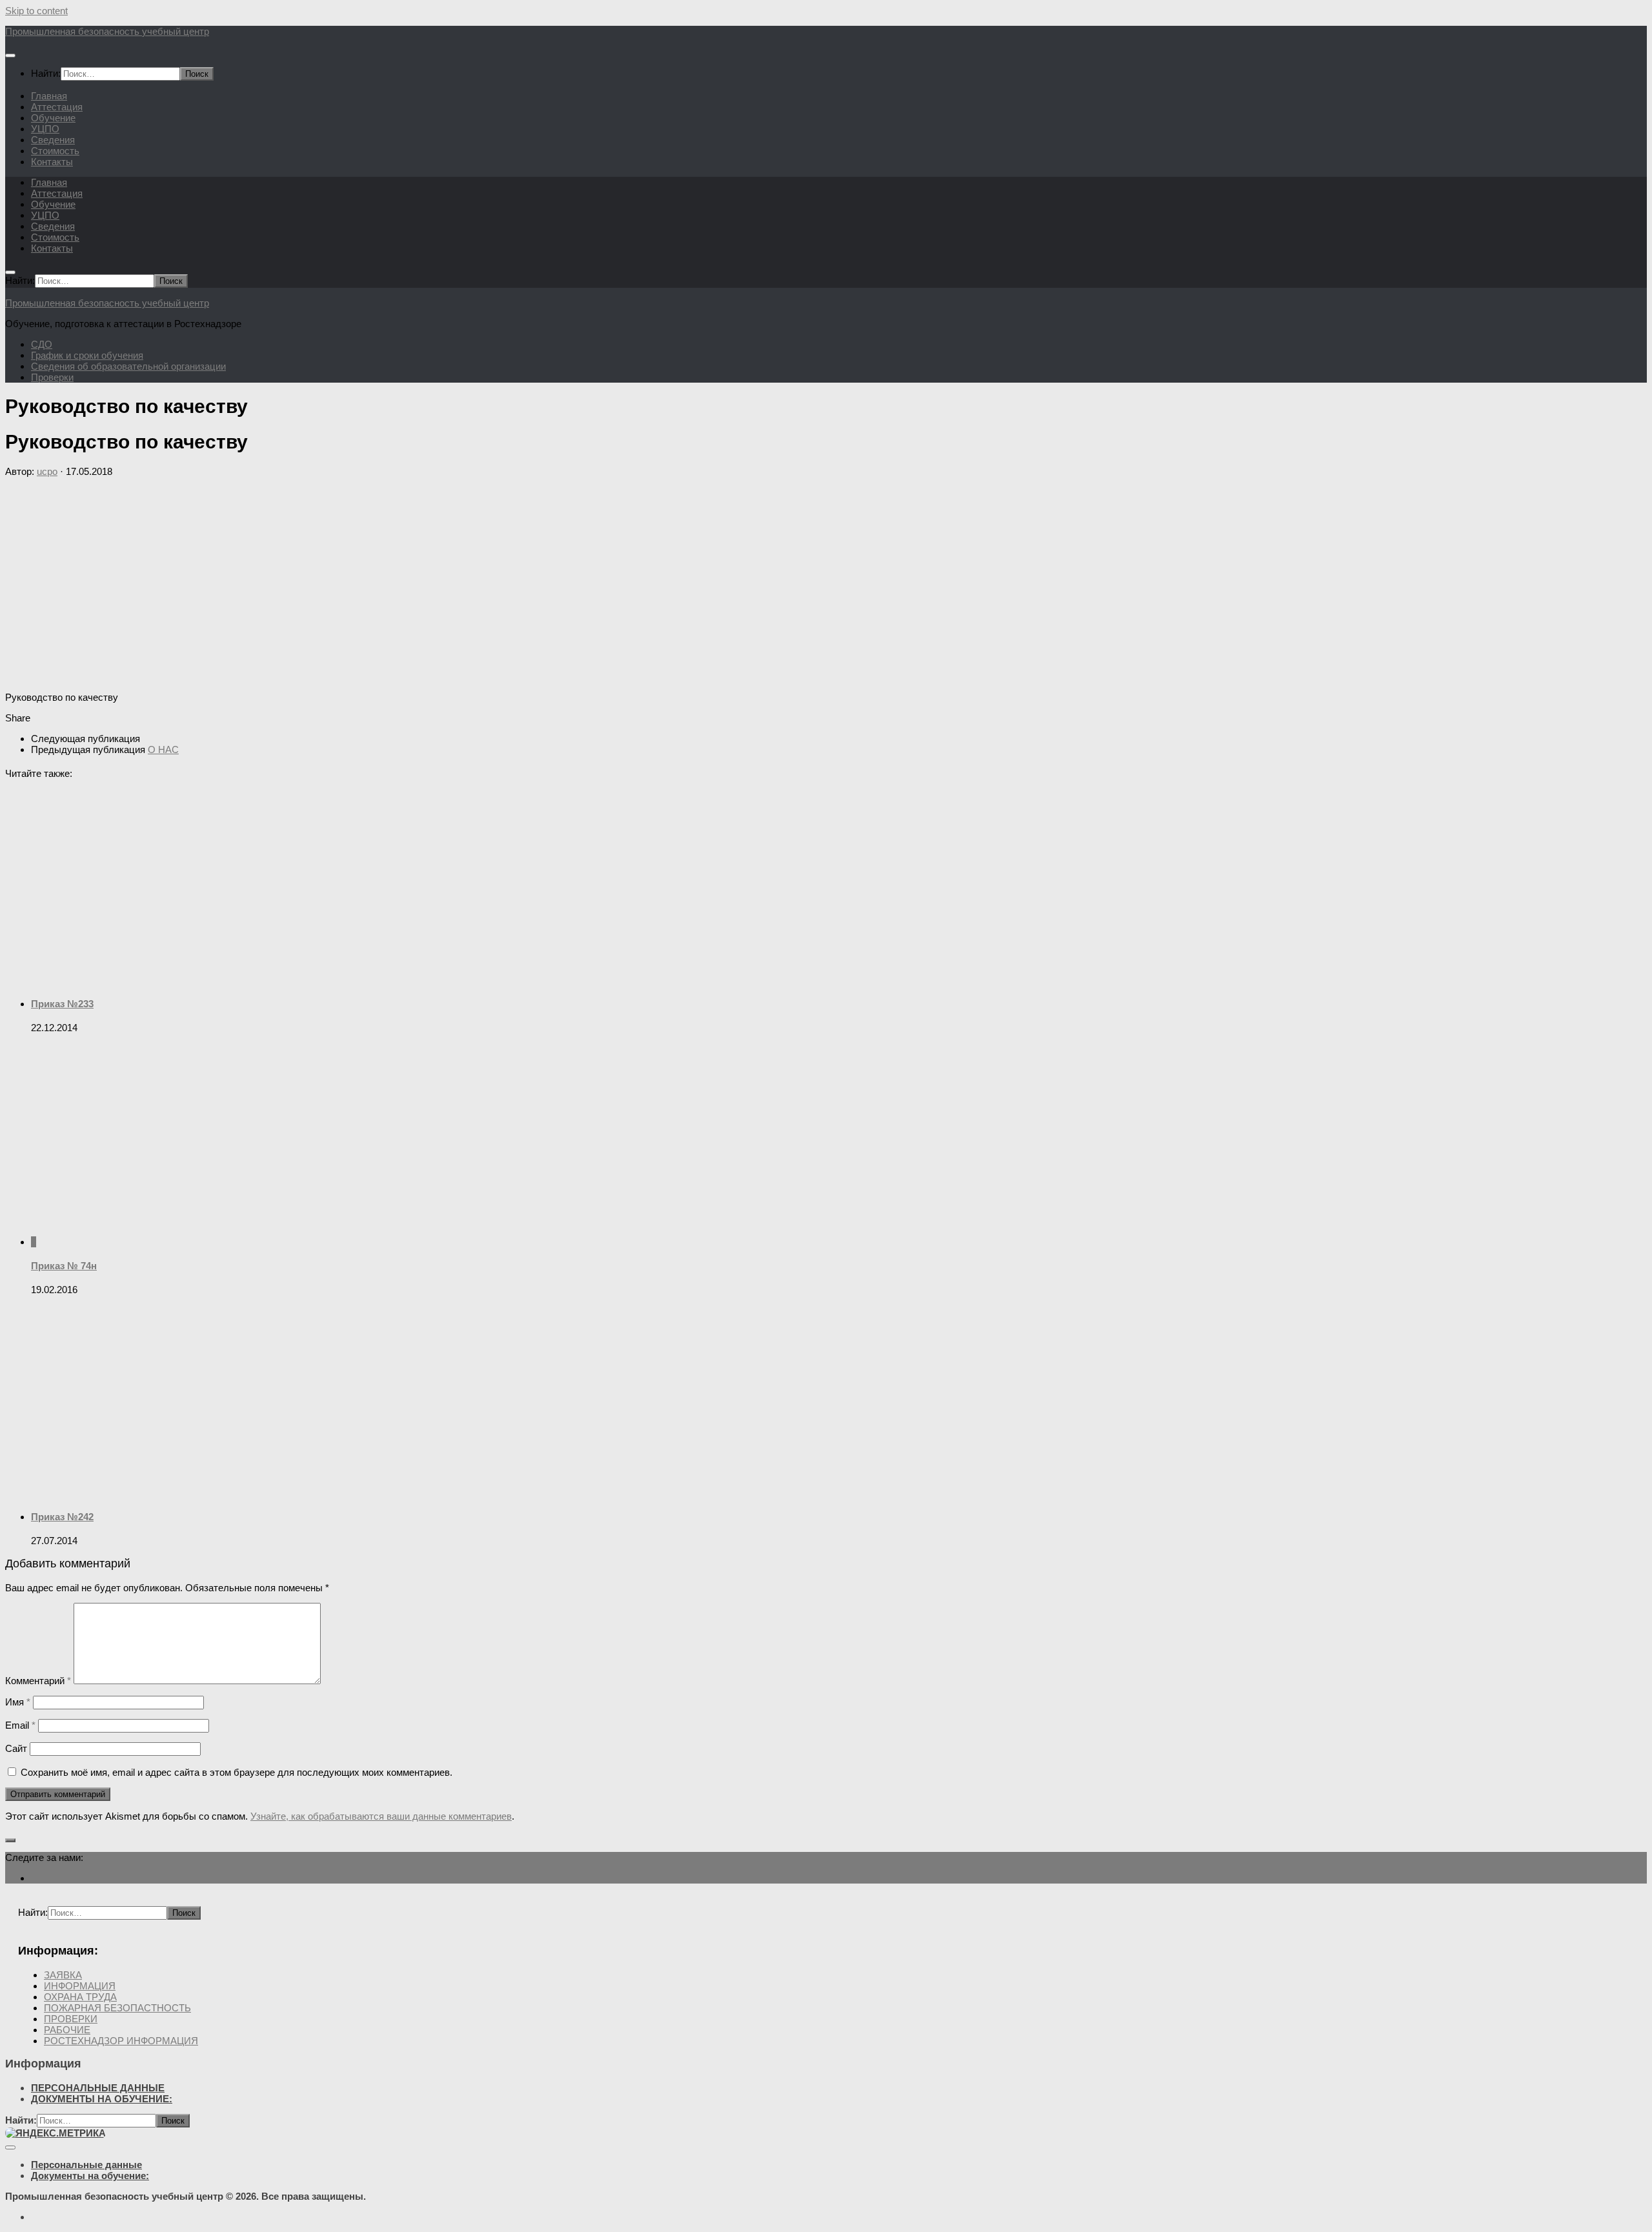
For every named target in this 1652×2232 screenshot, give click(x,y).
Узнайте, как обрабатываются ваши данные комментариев (381, 1816)
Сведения (53, 140)
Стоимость (55, 151)
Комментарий (38, 1681)
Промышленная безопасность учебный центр (107, 31)
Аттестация (57, 107)
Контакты (52, 162)
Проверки (52, 377)
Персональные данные (98, 2088)
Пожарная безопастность (117, 2008)
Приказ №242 (62, 1517)
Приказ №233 (62, 1004)
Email (20, 1725)
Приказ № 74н (64, 1266)
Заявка (63, 1975)
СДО (42, 344)
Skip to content (36, 11)
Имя (18, 1702)
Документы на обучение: (102, 2099)
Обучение (53, 118)
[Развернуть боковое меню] (10, 1840)
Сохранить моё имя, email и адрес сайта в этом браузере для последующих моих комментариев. (237, 1772)
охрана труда (80, 1997)
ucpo (47, 471)
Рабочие (67, 2030)
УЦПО (45, 129)
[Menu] (10, 55)
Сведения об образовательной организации (128, 366)
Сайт (16, 1748)
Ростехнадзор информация (121, 2041)
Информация (80, 1986)
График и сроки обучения (87, 355)
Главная (49, 96)
